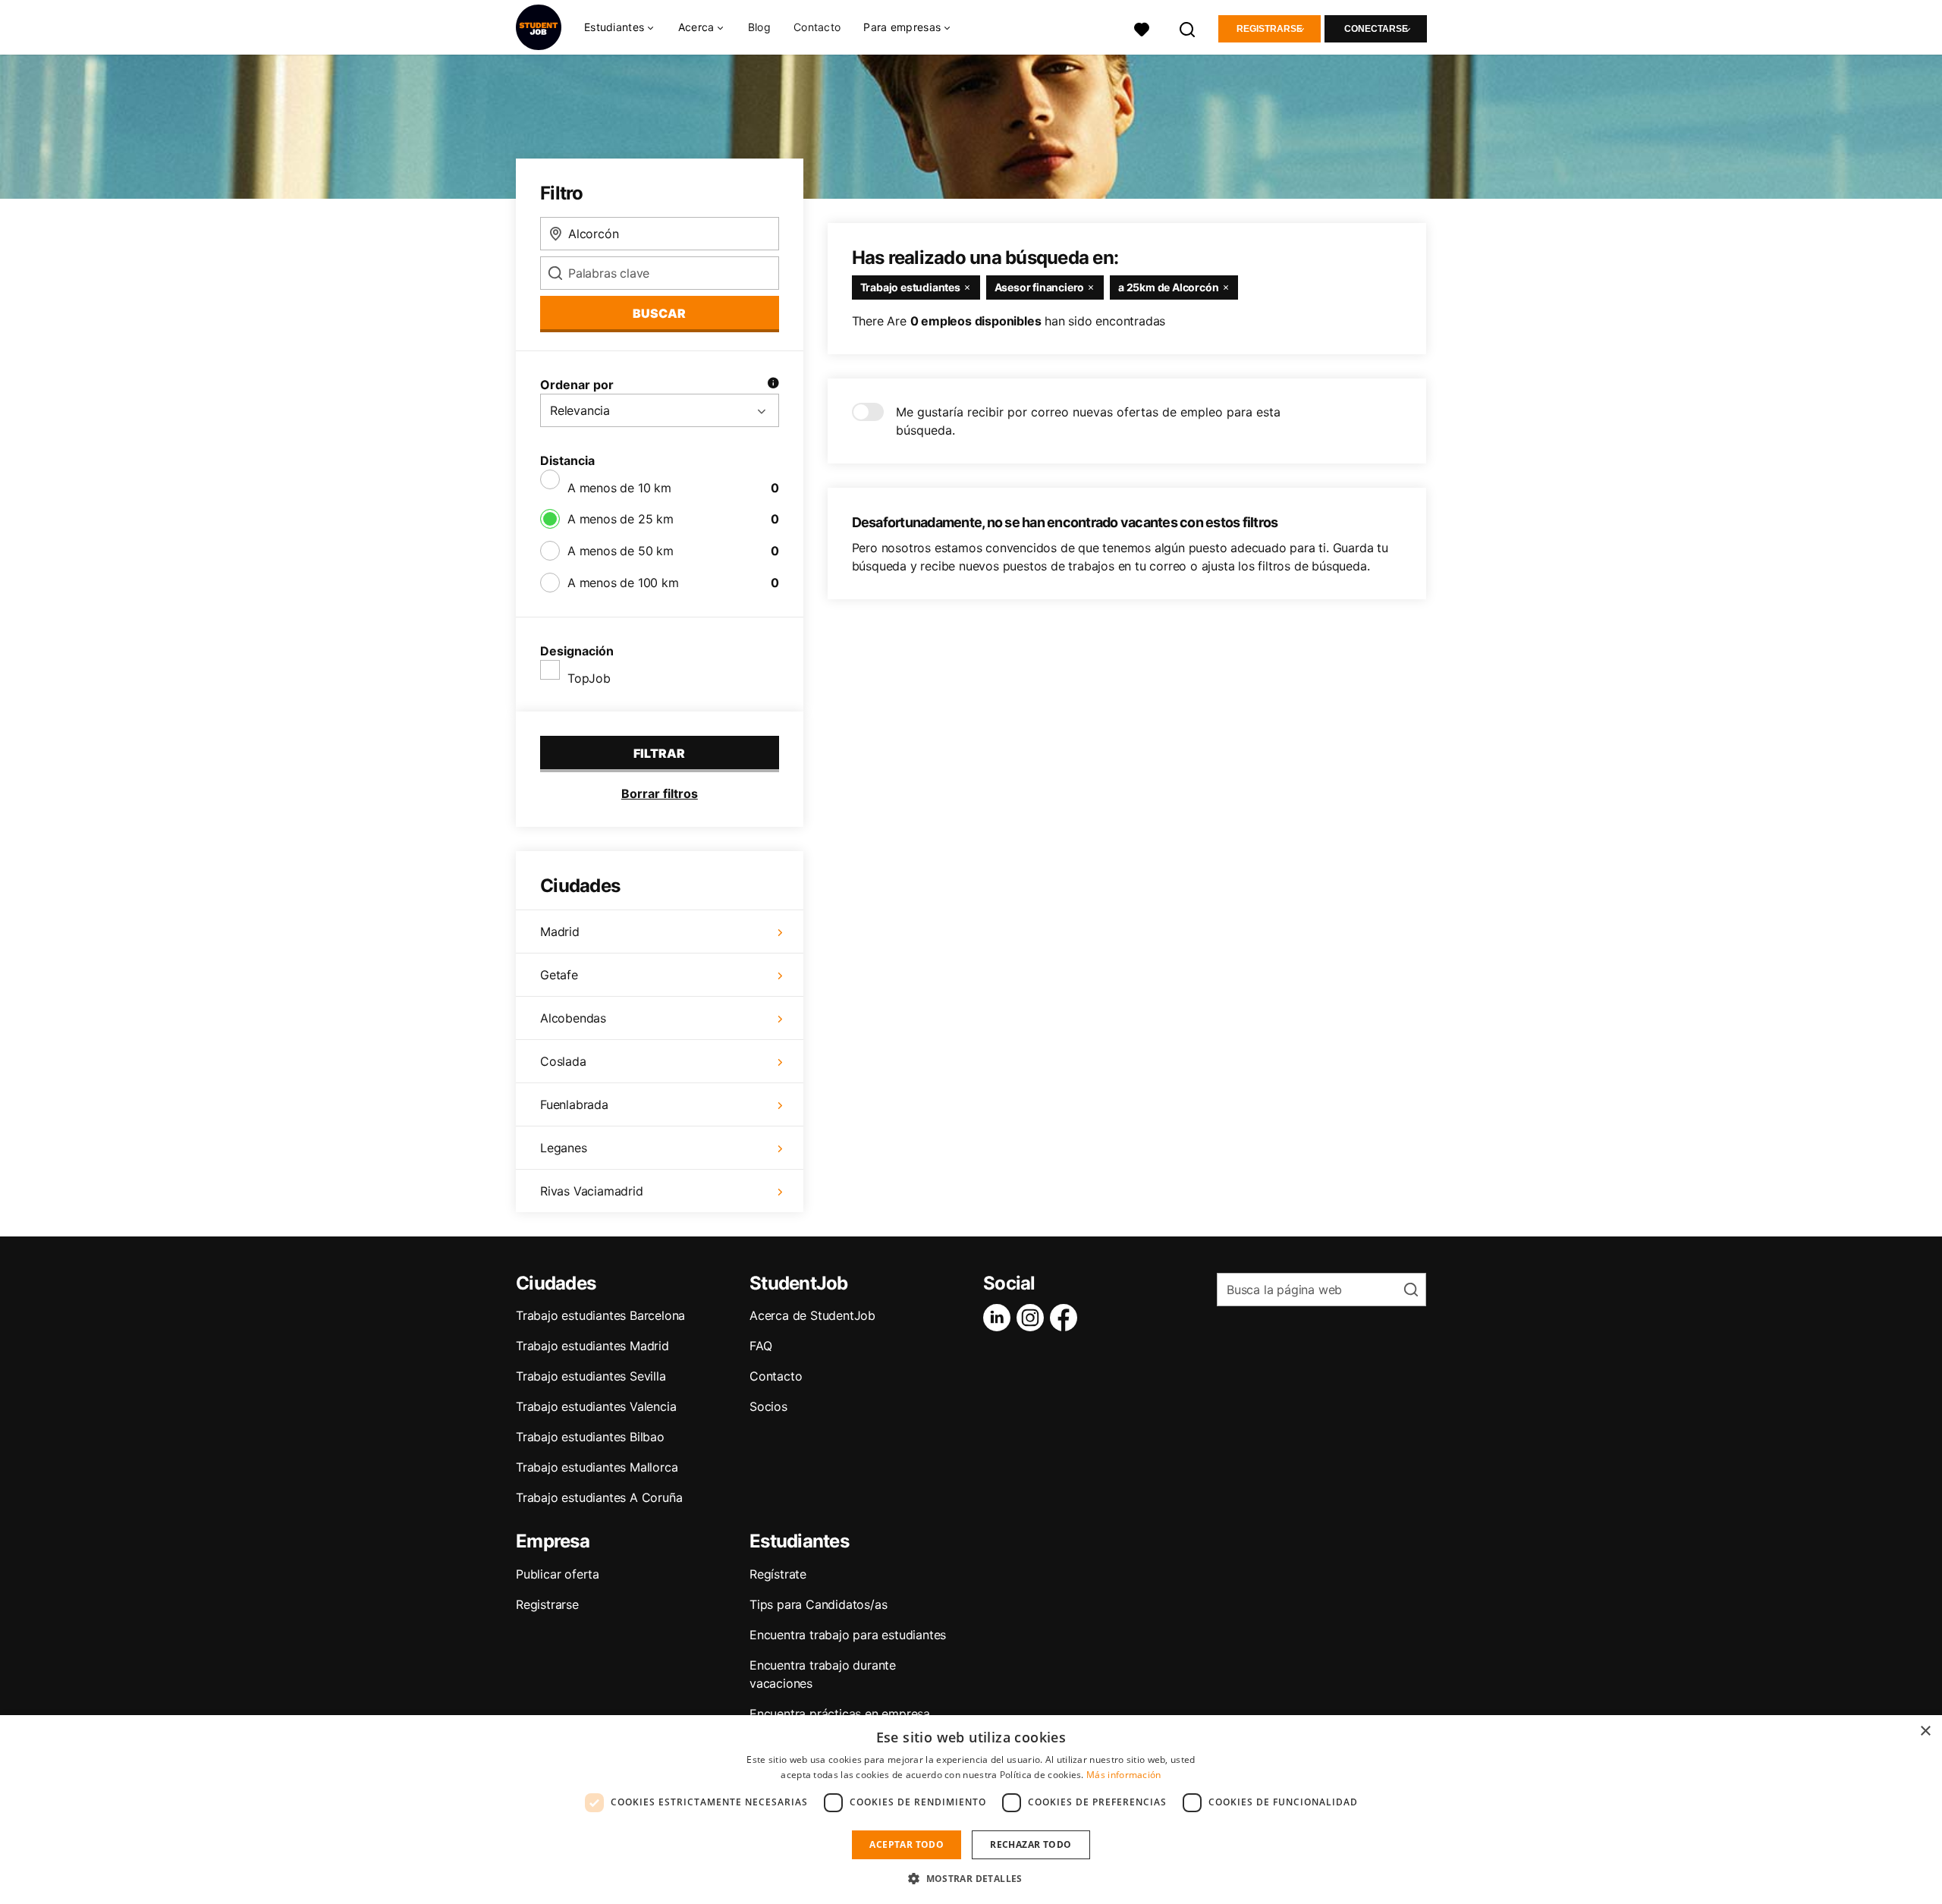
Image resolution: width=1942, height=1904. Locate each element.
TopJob (589, 678)
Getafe (559, 975)
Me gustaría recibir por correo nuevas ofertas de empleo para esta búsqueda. (1088, 421)
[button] (971, 1878)
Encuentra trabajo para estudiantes (848, 1635)
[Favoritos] (1142, 28)
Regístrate (778, 1574)
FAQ (760, 1346)
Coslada (563, 1061)
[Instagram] (1033, 1318)
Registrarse (1270, 29)
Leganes (564, 1148)
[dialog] (971, 1810)
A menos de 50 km (621, 551)
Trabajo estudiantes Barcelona (600, 1315)
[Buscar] (1188, 28)
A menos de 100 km (623, 583)
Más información (1124, 1775)
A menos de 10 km (619, 488)
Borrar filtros (660, 793)
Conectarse (1376, 29)
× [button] (1925, 1731)
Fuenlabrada (574, 1104)
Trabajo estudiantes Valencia (596, 1406)
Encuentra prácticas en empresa (840, 1714)
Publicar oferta (558, 1574)
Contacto (817, 27)
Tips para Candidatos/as (818, 1604)
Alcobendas (573, 1018)
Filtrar (659, 753)
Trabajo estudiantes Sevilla (591, 1376)
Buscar (659, 313)
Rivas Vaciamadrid (592, 1191)
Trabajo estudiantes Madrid (592, 1346)
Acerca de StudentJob (812, 1315)
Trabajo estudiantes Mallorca (597, 1467)
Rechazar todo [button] (1031, 1844)
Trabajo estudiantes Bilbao (590, 1437)
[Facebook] (1067, 1318)
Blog (759, 27)
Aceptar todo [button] (907, 1844)
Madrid (560, 932)
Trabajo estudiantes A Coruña (599, 1497)
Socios (768, 1406)
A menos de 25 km (621, 519)
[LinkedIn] (1000, 1318)
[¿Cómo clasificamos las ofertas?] (773, 385)
